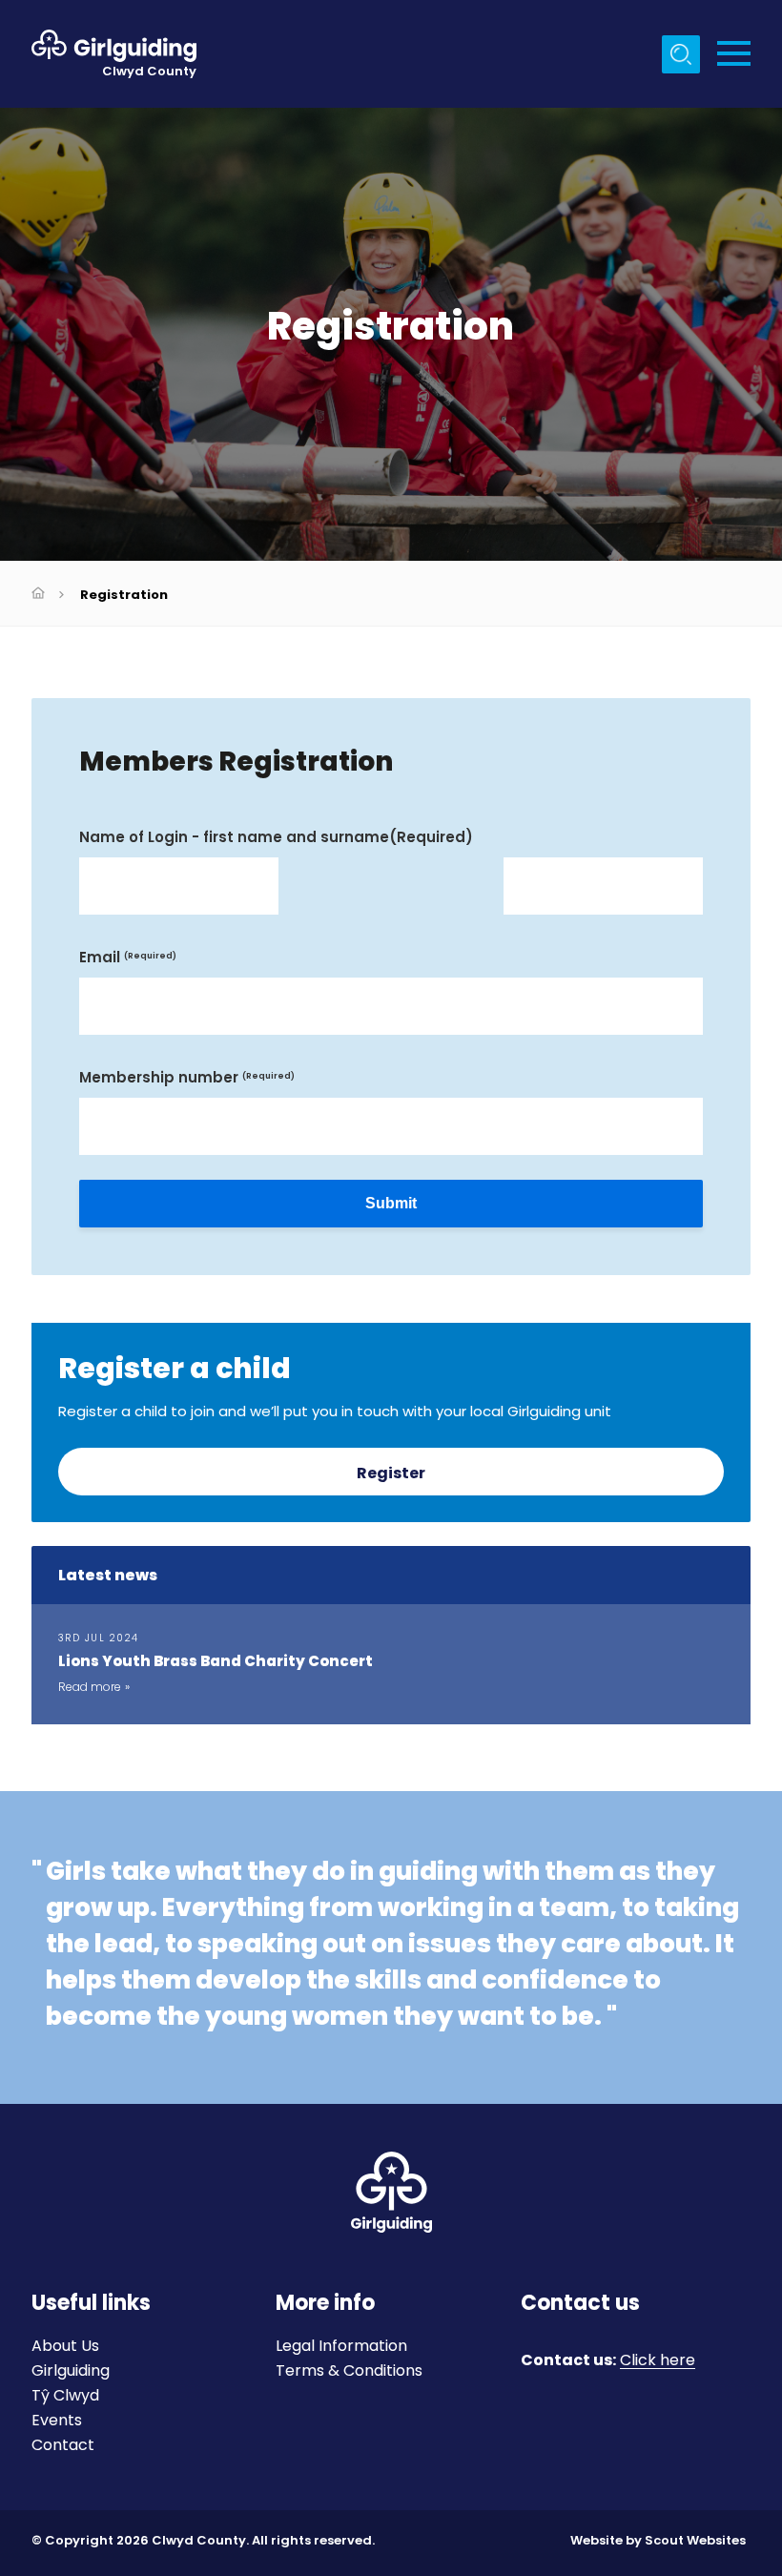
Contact (63, 2445)
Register (391, 1473)
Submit (391, 1203)
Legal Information (341, 2346)
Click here (658, 2361)
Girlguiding (71, 2370)
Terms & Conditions (349, 2370)
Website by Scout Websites (658, 2540)
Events (57, 2420)
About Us (65, 2346)
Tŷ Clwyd (65, 2395)
